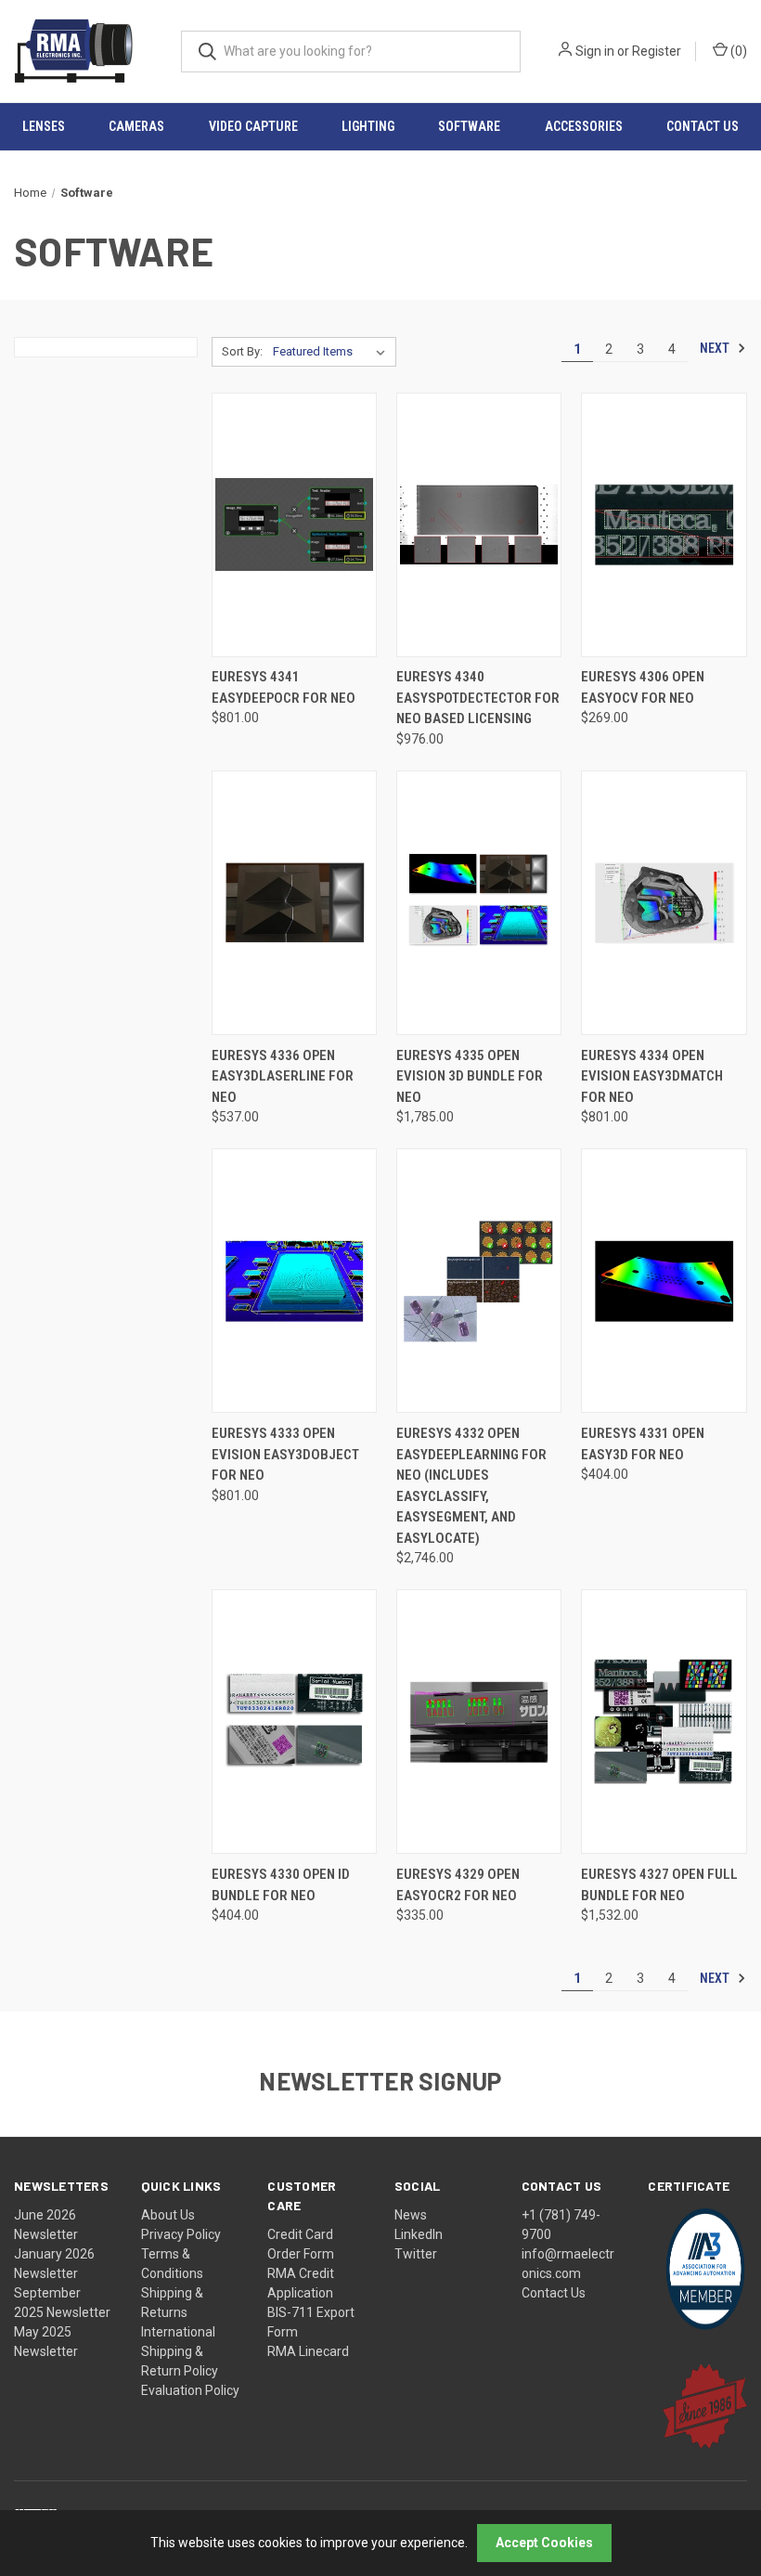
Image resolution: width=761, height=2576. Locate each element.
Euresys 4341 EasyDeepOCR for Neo (284, 687)
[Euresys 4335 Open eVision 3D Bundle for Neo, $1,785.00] (479, 903)
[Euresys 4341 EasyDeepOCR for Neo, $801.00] (294, 525)
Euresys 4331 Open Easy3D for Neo (643, 1444)
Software (469, 126)
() (737, 51)
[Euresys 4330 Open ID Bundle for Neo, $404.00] (294, 1722)
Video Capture (253, 126)
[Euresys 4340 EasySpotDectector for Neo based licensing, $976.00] (479, 525)
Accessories (584, 126)
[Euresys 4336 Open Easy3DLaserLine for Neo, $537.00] (294, 903)
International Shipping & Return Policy (180, 2351)
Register (657, 51)
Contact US (703, 126)
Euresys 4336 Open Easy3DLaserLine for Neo (283, 1076)
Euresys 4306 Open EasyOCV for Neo (643, 687)
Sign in (595, 51)
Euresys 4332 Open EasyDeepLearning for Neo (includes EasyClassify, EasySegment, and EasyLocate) (471, 1486)
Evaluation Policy (190, 2390)
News (411, 2215)
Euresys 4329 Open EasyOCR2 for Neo (458, 1885)
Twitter (416, 2254)
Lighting (368, 126)
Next (716, 348)
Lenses (44, 126)
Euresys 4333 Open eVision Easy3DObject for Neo (285, 1454)
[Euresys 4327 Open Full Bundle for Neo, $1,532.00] (664, 1722)
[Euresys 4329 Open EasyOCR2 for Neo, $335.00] (479, 1722)
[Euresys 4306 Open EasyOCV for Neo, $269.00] (664, 525)
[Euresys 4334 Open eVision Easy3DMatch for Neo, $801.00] (664, 903)
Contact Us (554, 2293)
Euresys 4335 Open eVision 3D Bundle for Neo (470, 1076)
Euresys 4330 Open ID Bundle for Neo (281, 1885)
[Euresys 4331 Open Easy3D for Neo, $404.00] (664, 1281)
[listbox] (333, 352)
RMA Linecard (308, 2351)
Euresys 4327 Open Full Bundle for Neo (659, 1885)
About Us (168, 2215)
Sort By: (242, 351)
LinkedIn (419, 2234)
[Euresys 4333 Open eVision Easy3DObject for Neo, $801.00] (294, 1281)
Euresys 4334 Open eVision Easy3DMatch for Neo (652, 1076)
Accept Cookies (544, 2543)
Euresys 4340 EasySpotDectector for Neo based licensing (478, 698)
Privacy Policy (181, 2234)
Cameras (136, 126)
